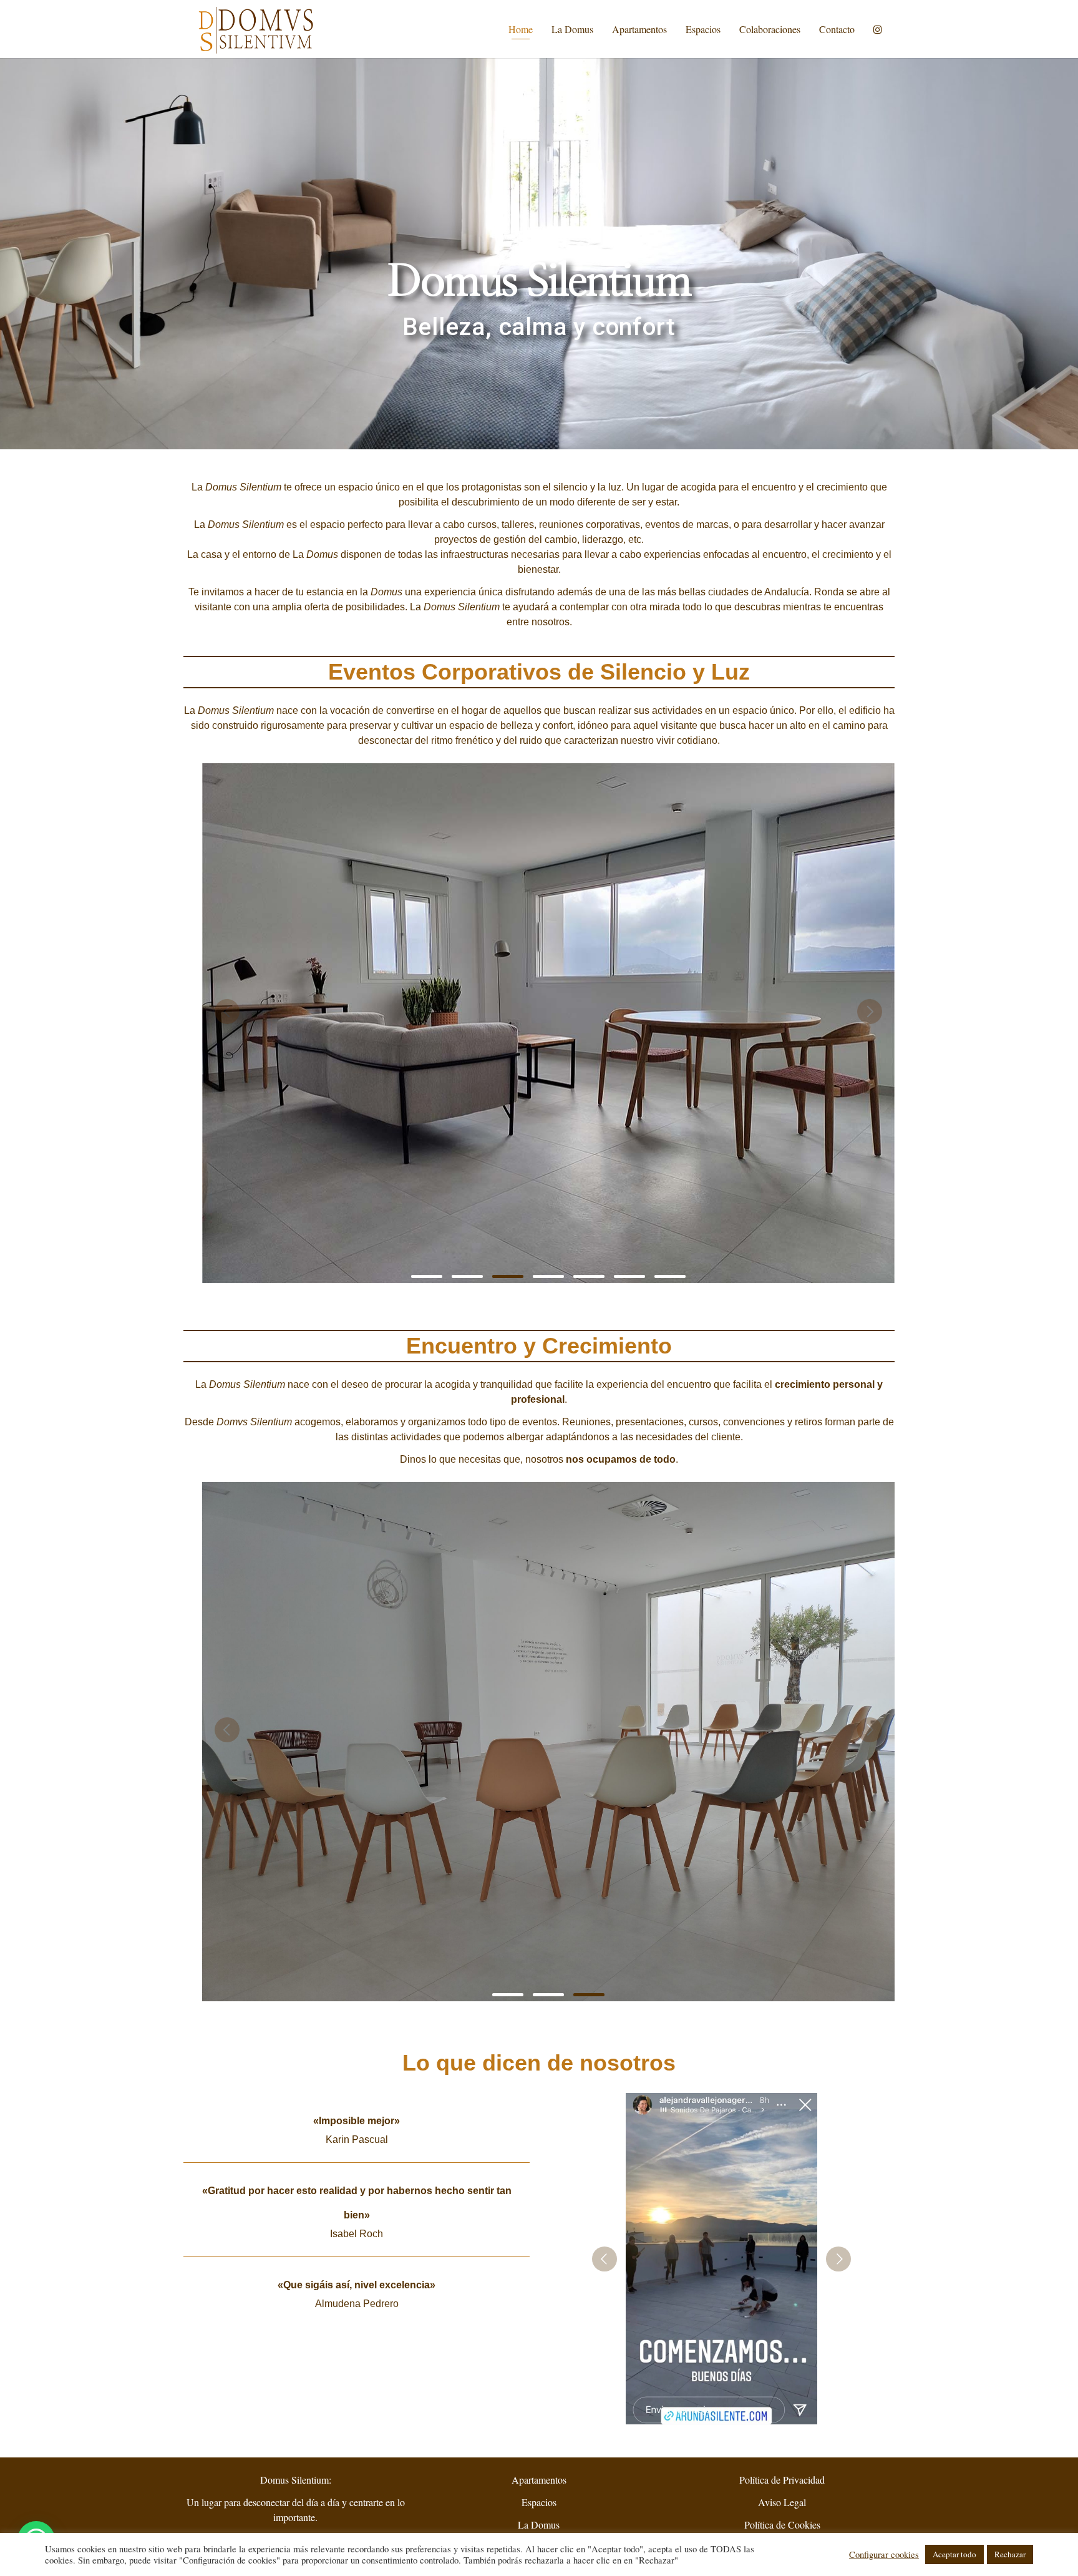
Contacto (837, 29)
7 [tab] (670, 1276)
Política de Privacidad (782, 2480)
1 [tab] (427, 1276)
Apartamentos (639, 29)
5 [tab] (589, 1276)
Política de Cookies (782, 2525)
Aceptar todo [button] (954, 2554)
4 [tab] (548, 1276)
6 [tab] (629, 1276)
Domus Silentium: (296, 2480)
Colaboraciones (770, 29)
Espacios (703, 29)
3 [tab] (508, 1276)
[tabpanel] (550, 1031)
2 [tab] (467, 1276)
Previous (227, 1012)
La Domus (572, 29)
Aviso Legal (782, 2502)
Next (870, 1012)
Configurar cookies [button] (884, 2555)
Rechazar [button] (1010, 2554)
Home (521, 29)
